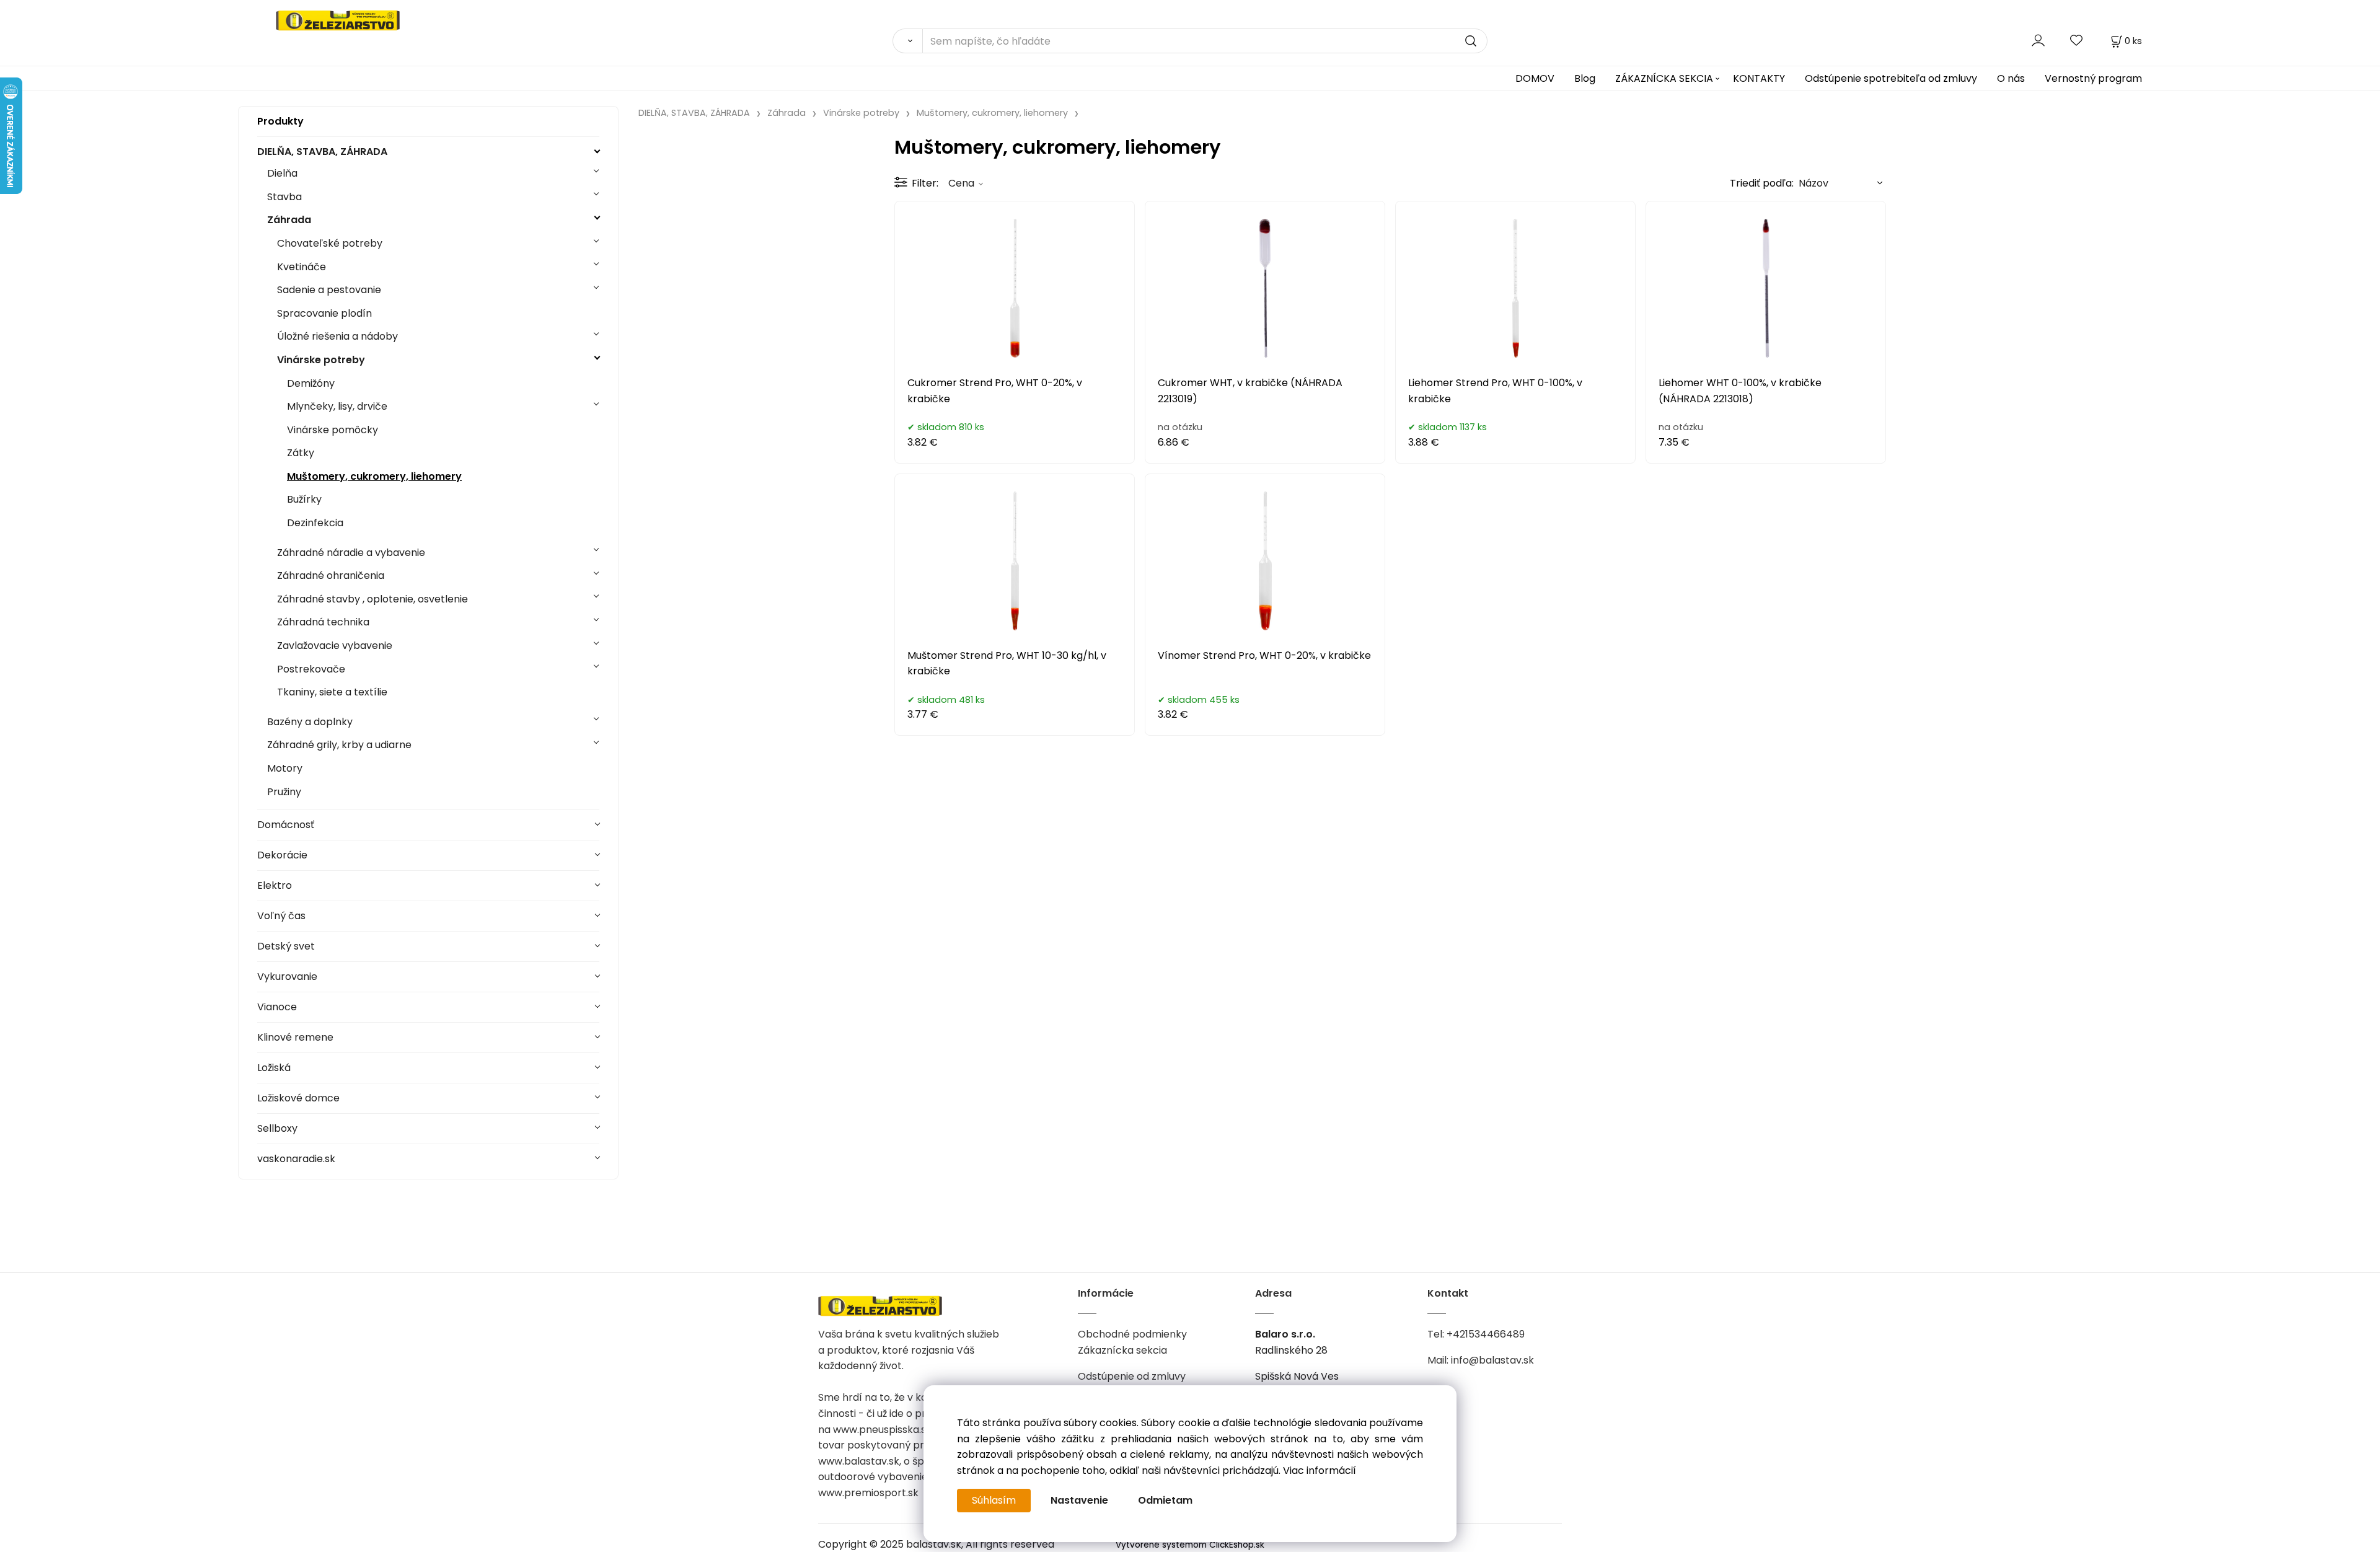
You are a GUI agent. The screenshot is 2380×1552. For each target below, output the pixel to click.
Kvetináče (302, 267)
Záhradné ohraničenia (331, 575)
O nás (2011, 78)
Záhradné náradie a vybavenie (351, 553)
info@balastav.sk (1492, 1360)
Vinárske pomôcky (333, 430)
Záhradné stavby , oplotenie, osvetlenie (372, 599)
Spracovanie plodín (324, 313)
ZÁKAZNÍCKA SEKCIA (1664, 78)
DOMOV (1535, 78)
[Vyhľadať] (907, 41)
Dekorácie (282, 855)
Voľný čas (281, 916)
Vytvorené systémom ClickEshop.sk (1190, 1545)
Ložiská (274, 1068)
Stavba (284, 197)
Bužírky (304, 499)
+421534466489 (1486, 1334)
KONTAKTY (1759, 78)
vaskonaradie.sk (296, 1159)
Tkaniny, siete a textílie (332, 692)
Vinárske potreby (321, 360)
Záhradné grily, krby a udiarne (339, 745)
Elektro (275, 885)
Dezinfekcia (315, 523)
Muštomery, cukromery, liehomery (374, 476)
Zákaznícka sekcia (1122, 1350)
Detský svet (286, 946)
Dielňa (282, 173)
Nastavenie (1079, 1500)
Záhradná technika (323, 622)
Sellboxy (277, 1128)
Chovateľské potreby (330, 243)
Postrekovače (311, 669)
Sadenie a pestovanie (329, 290)
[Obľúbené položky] (2077, 41)
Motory (285, 768)
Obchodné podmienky (1132, 1334)
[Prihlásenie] (2038, 41)
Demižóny (311, 383)
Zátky (301, 453)
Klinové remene (295, 1037)
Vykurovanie (287, 977)
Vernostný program (2093, 78)
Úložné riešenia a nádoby (337, 336)
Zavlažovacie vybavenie (335, 646)
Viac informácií (1320, 1470)
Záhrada (289, 220)
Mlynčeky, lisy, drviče (337, 406)
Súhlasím (994, 1500)
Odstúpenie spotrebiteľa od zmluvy (1891, 78)
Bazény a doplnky (310, 722)
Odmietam (1165, 1500)
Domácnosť (286, 825)
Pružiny (284, 792)
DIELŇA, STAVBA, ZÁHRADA (322, 152)
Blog (1585, 78)
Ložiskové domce (298, 1098)
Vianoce (277, 1007)
